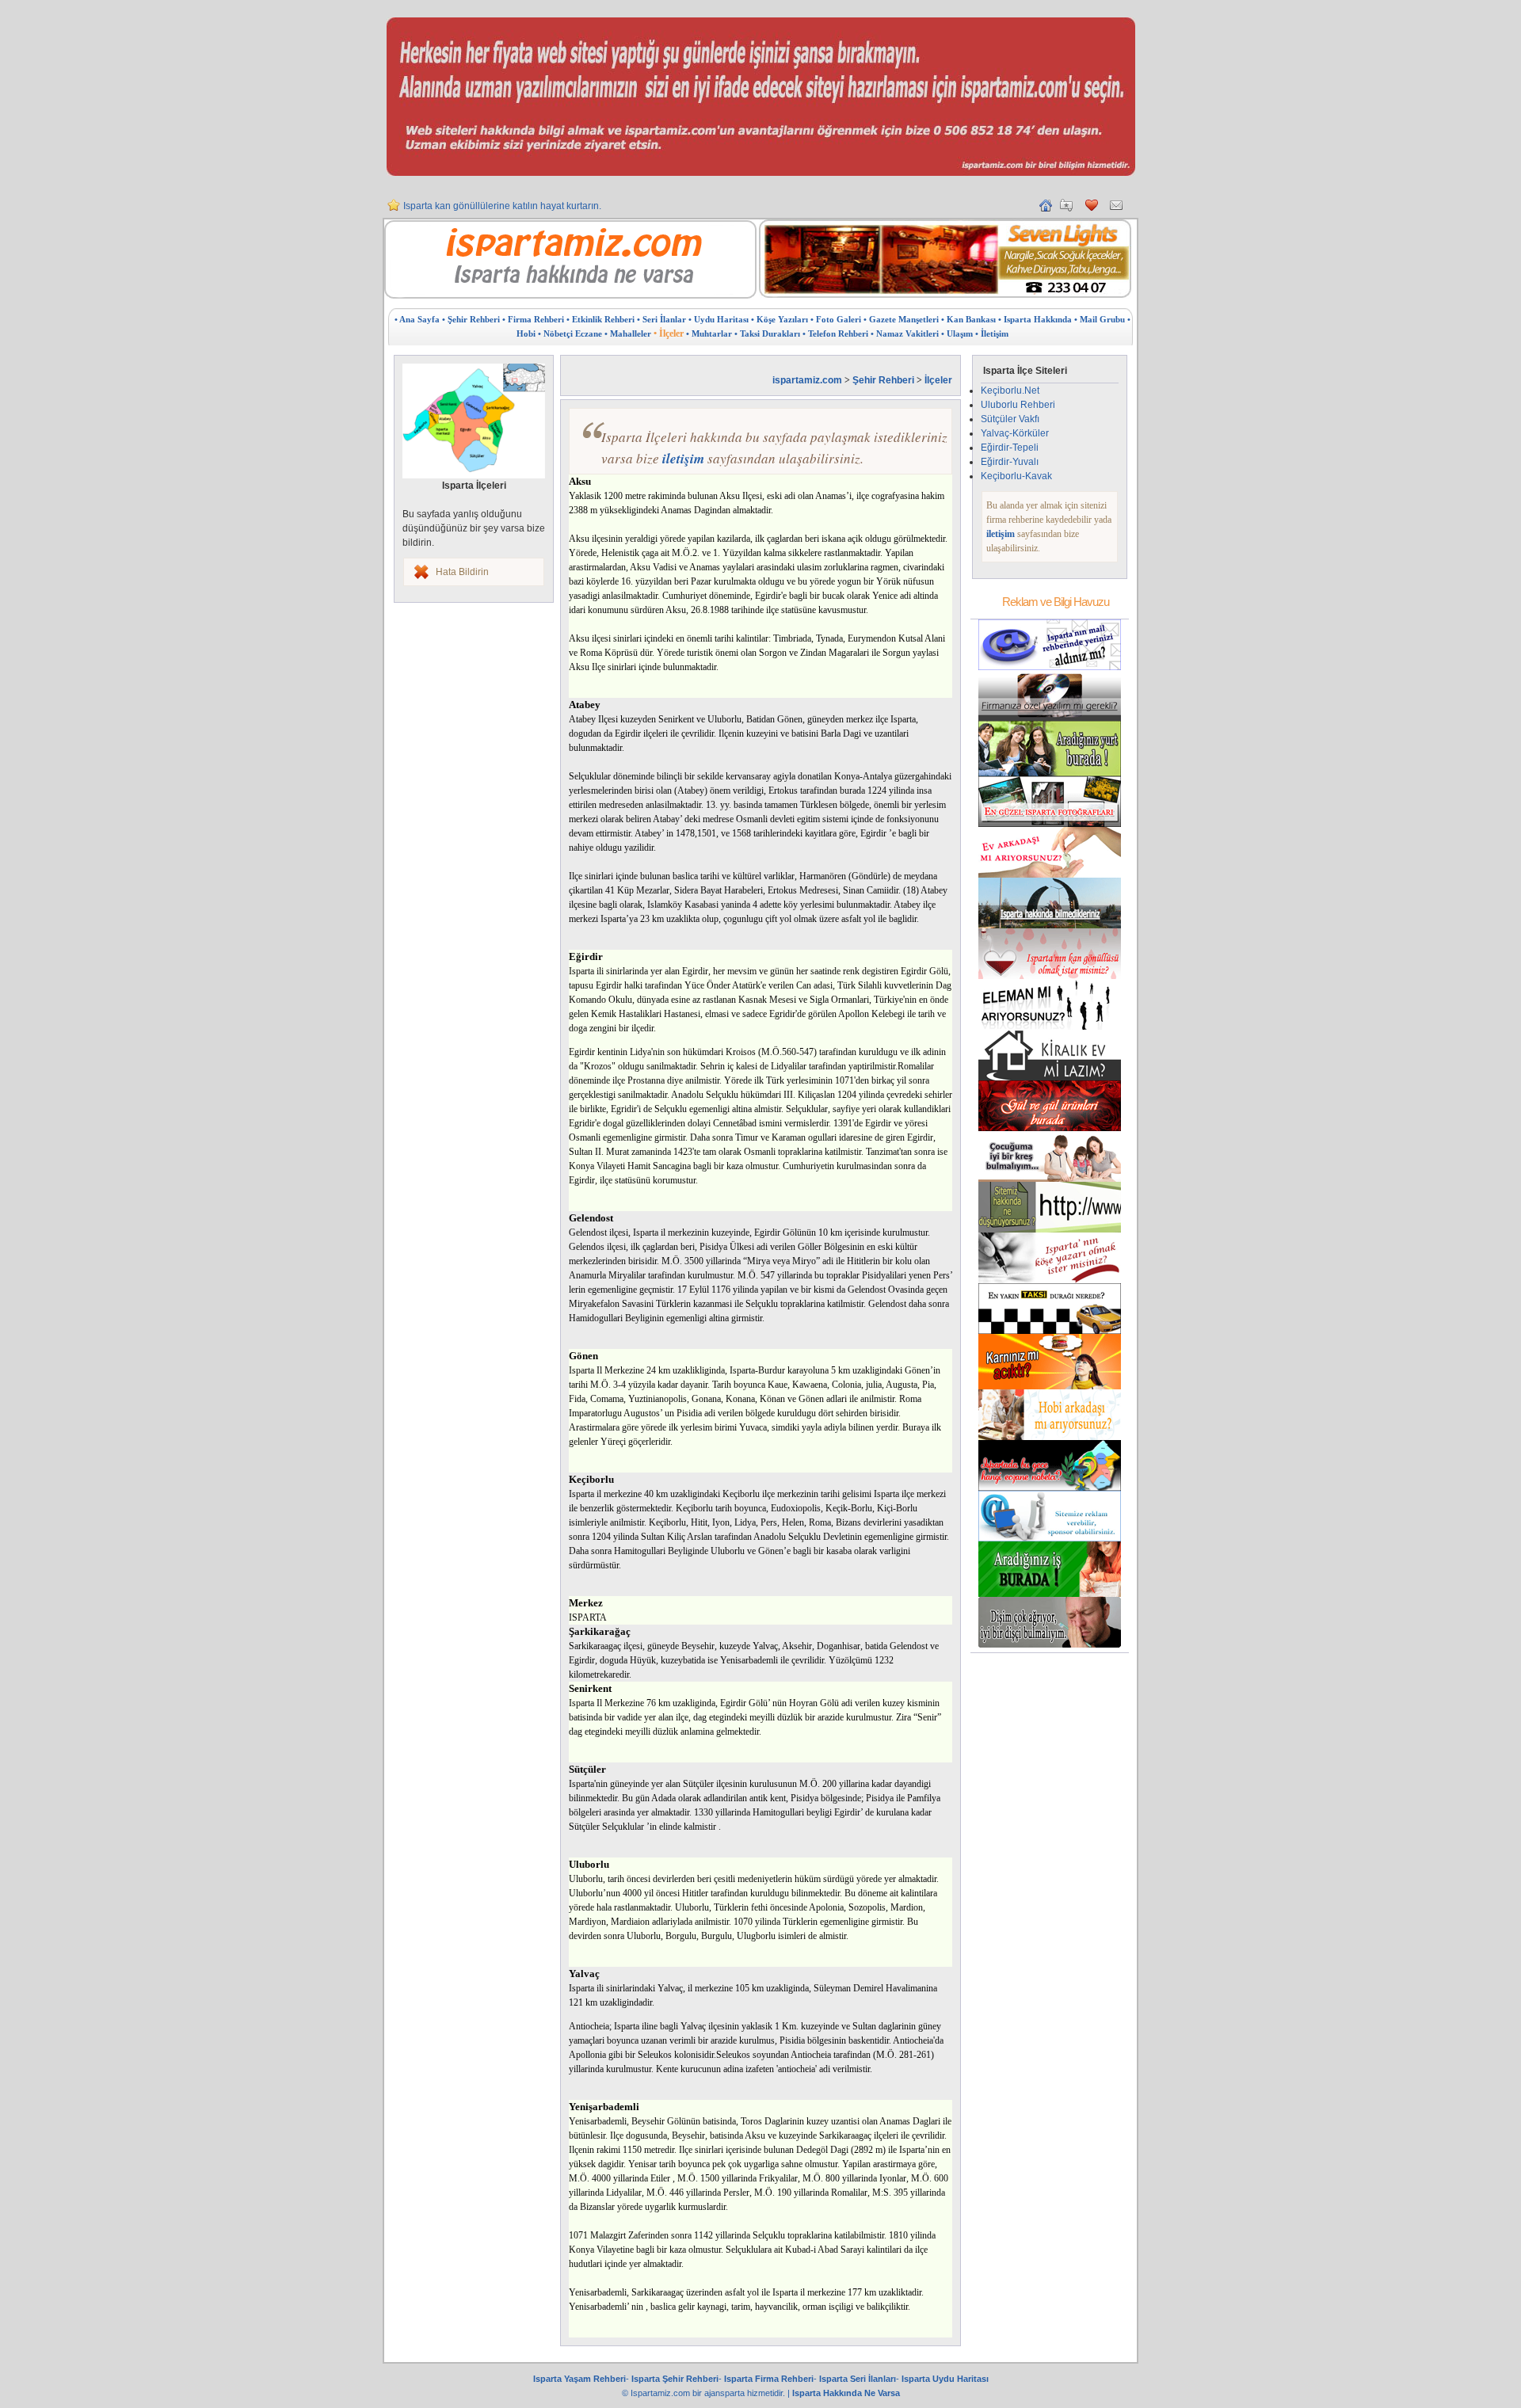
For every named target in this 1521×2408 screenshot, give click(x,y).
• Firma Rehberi (533, 319)
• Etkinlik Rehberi (600, 319)
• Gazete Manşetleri (901, 319)
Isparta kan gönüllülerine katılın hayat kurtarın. (502, 206)
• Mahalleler (628, 333)
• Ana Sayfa (417, 319)
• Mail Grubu (1100, 319)
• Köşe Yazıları (780, 319)
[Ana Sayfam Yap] (1046, 208)
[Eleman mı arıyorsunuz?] (1050, 1027)
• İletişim (992, 333)
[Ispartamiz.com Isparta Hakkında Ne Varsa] (570, 295)
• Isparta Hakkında (1035, 319)
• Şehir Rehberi (471, 319)
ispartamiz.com (807, 380)
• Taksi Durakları (767, 333)
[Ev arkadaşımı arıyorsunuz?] (1050, 874)
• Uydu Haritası (719, 319)
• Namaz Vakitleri (905, 333)
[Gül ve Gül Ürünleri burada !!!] (1050, 1128)
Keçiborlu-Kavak (1016, 476)
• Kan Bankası (968, 319)
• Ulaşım (957, 333)
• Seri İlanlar (661, 319)
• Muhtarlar (709, 333)
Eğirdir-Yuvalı (1010, 462)
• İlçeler (669, 333)
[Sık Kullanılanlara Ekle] (1066, 208)
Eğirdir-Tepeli (1010, 448)
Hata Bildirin (462, 572)
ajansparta (726, 2393)
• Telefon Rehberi (835, 333)
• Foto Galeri (836, 319)
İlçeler (938, 380)
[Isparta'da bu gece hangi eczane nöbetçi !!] (1050, 1488)
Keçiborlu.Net (1010, 391)
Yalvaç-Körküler (1015, 433)
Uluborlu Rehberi (1018, 405)
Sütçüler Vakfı (1010, 419)
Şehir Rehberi (883, 380)
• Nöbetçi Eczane (570, 333)
